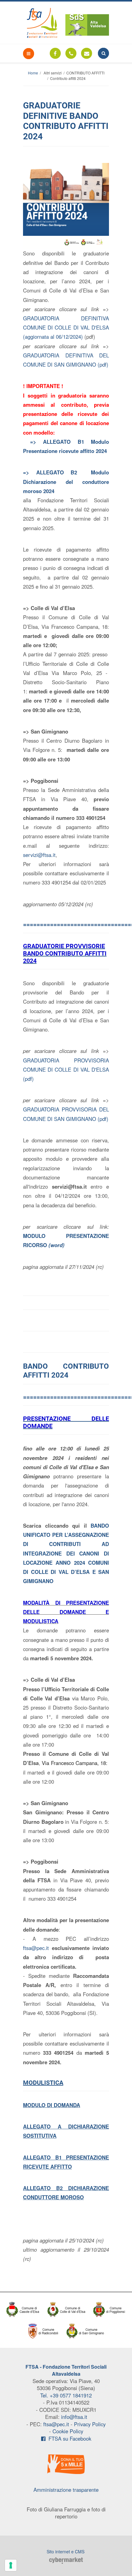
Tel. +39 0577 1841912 (66, 2395)
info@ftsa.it (74, 2417)
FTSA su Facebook (68, 2438)
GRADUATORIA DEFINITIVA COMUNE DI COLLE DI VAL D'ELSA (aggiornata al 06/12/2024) (66, 327)
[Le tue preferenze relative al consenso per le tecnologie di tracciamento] (11, 2565)
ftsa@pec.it (36, 1948)
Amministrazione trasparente (66, 2490)
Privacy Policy (90, 2424)
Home (33, 73)
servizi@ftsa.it (39, 855)
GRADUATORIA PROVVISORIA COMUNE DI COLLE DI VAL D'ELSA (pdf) (66, 1069)
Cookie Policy (68, 2431)
